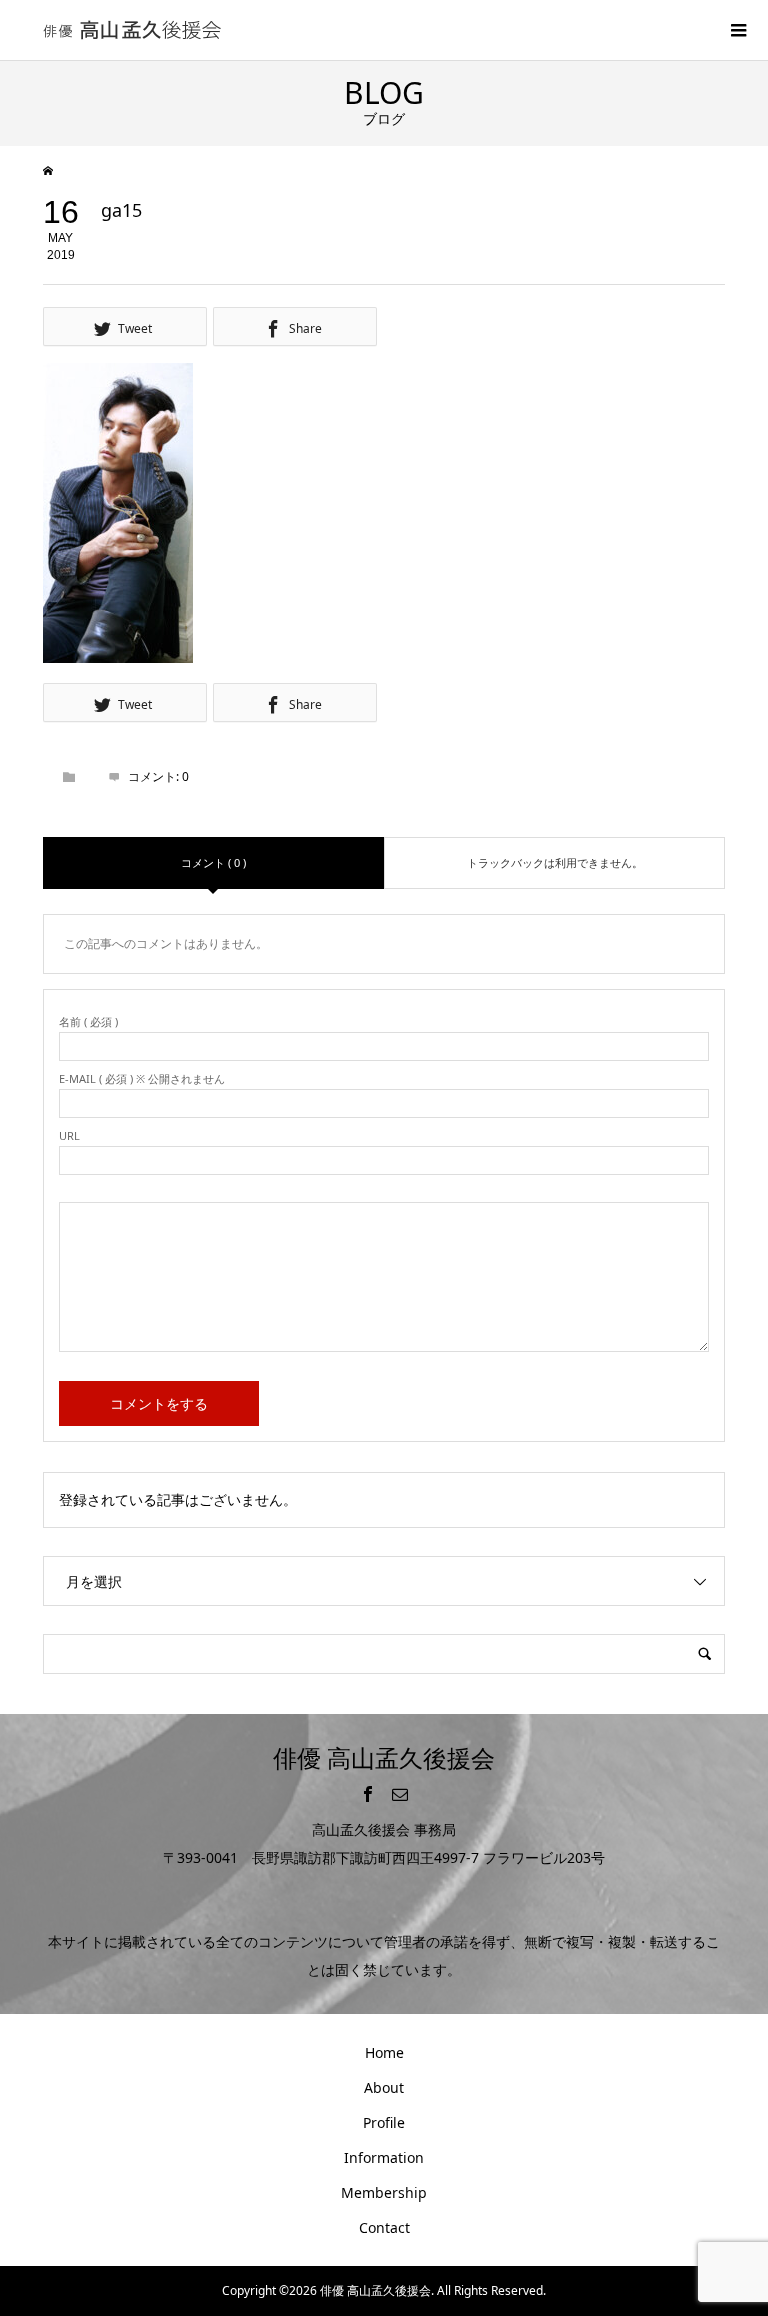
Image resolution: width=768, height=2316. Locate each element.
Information (384, 2157)
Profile (384, 2122)
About (384, 2087)
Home (384, 2052)
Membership (384, 2192)
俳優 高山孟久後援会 (384, 1757)
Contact (384, 2227)
